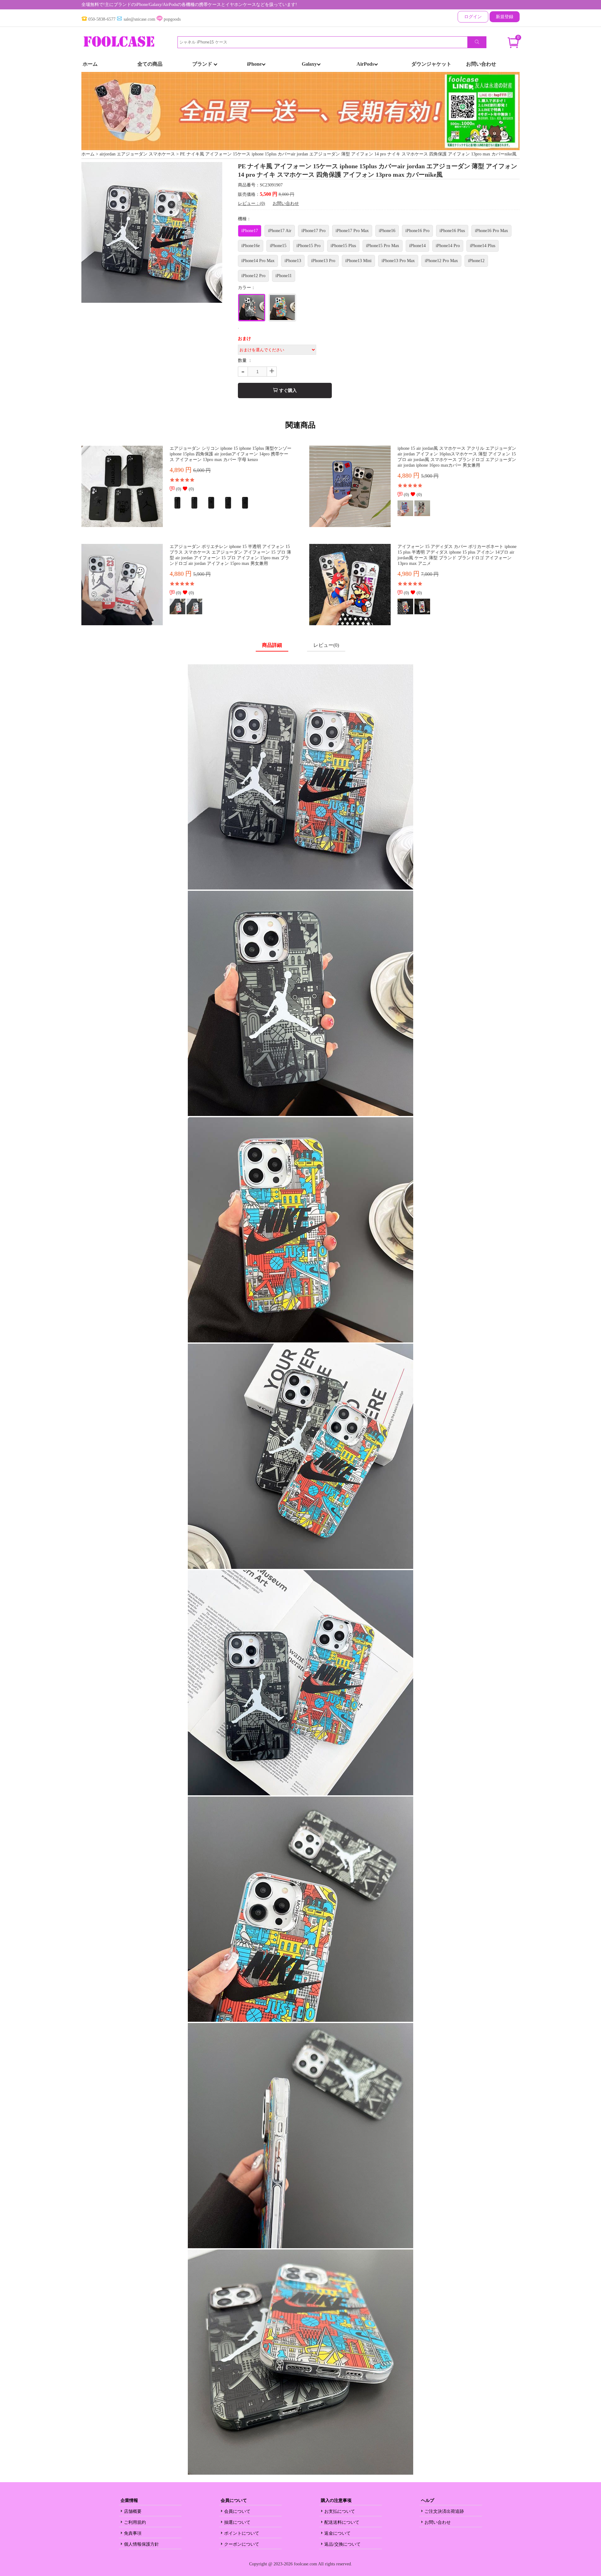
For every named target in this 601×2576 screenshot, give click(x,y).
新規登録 (505, 17)
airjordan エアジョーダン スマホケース (137, 154)
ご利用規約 (135, 2522)
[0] (513, 46)
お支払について (340, 2511)
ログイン (473, 17)
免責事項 (133, 2533)
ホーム (90, 64)
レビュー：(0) (252, 203)
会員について (237, 2511)
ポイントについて (242, 2533)
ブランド (203, 64)
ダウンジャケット (431, 64)
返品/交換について (342, 2544)
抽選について (237, 2522)
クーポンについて (242, 2544)
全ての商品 (150, 64)
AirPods (365, 64)
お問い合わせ (481, 64)
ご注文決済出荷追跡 (444, 2511)
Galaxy (309, 64)
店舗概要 (133, 2511)
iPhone (254, 64)
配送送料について (342, 2522)
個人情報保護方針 (141, 2544)
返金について (337, 2533)
